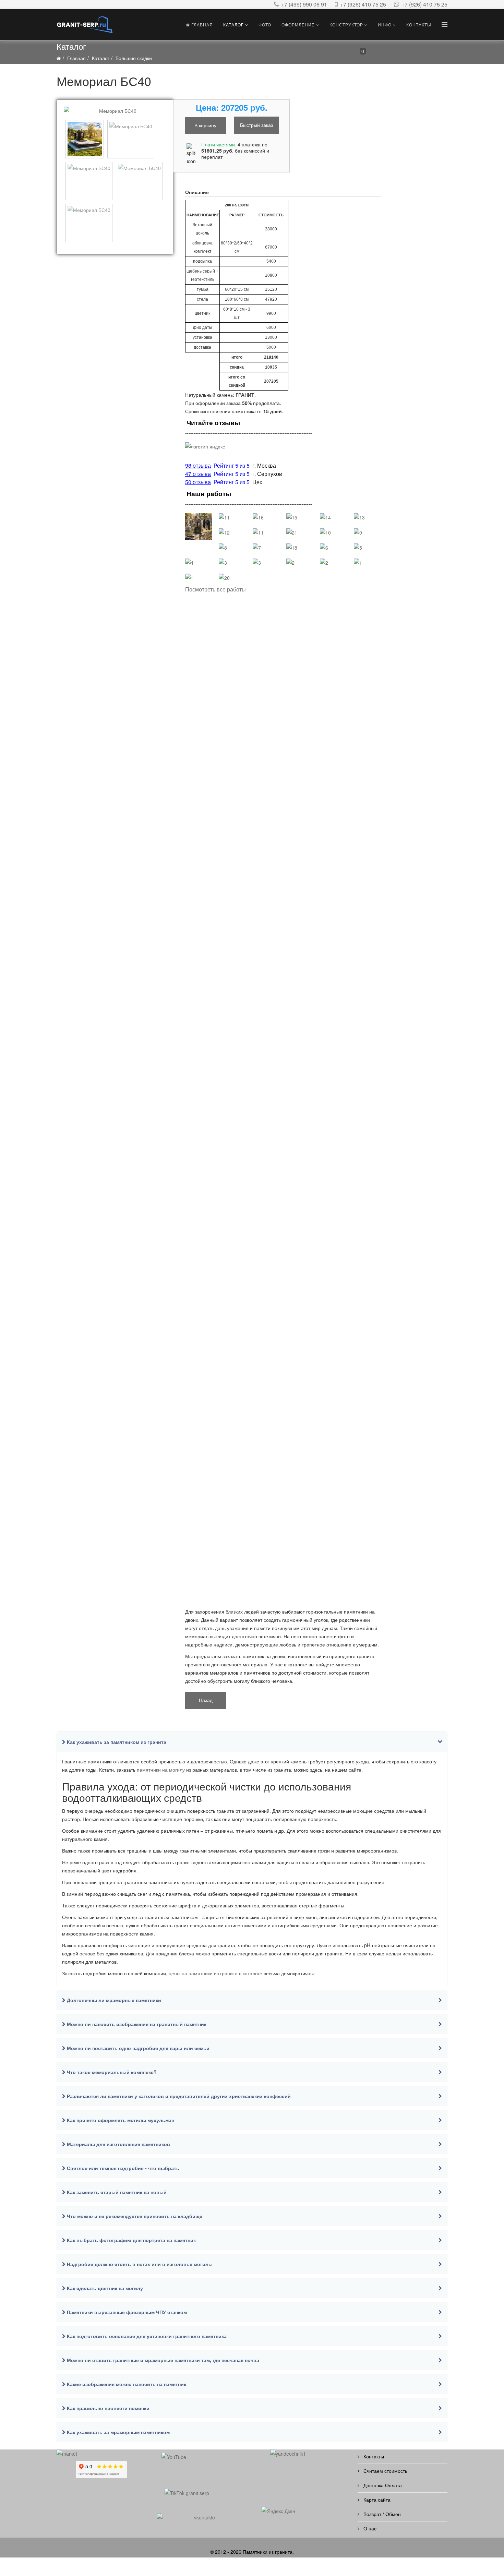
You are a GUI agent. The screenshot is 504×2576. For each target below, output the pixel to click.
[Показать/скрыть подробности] (326, 53)
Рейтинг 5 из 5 (232, 482)
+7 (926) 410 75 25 (363, 4)
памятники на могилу (161, 1770)
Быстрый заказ (256, 125)
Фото (265, 25)
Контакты (419, 25)
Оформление (298, 25)
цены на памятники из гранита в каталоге (215, 1973)
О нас (369, 2528)
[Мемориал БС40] (115, 111)
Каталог (233, 25)
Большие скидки (134, 58)
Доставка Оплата (382, 2485)
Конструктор (346, 25)
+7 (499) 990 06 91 (304, 4)
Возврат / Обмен (381, 2514)
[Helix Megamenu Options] (445, 24)
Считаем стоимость (385, 2471)
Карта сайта (376, 2500)
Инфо (385, 25)
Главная (201, 25)
